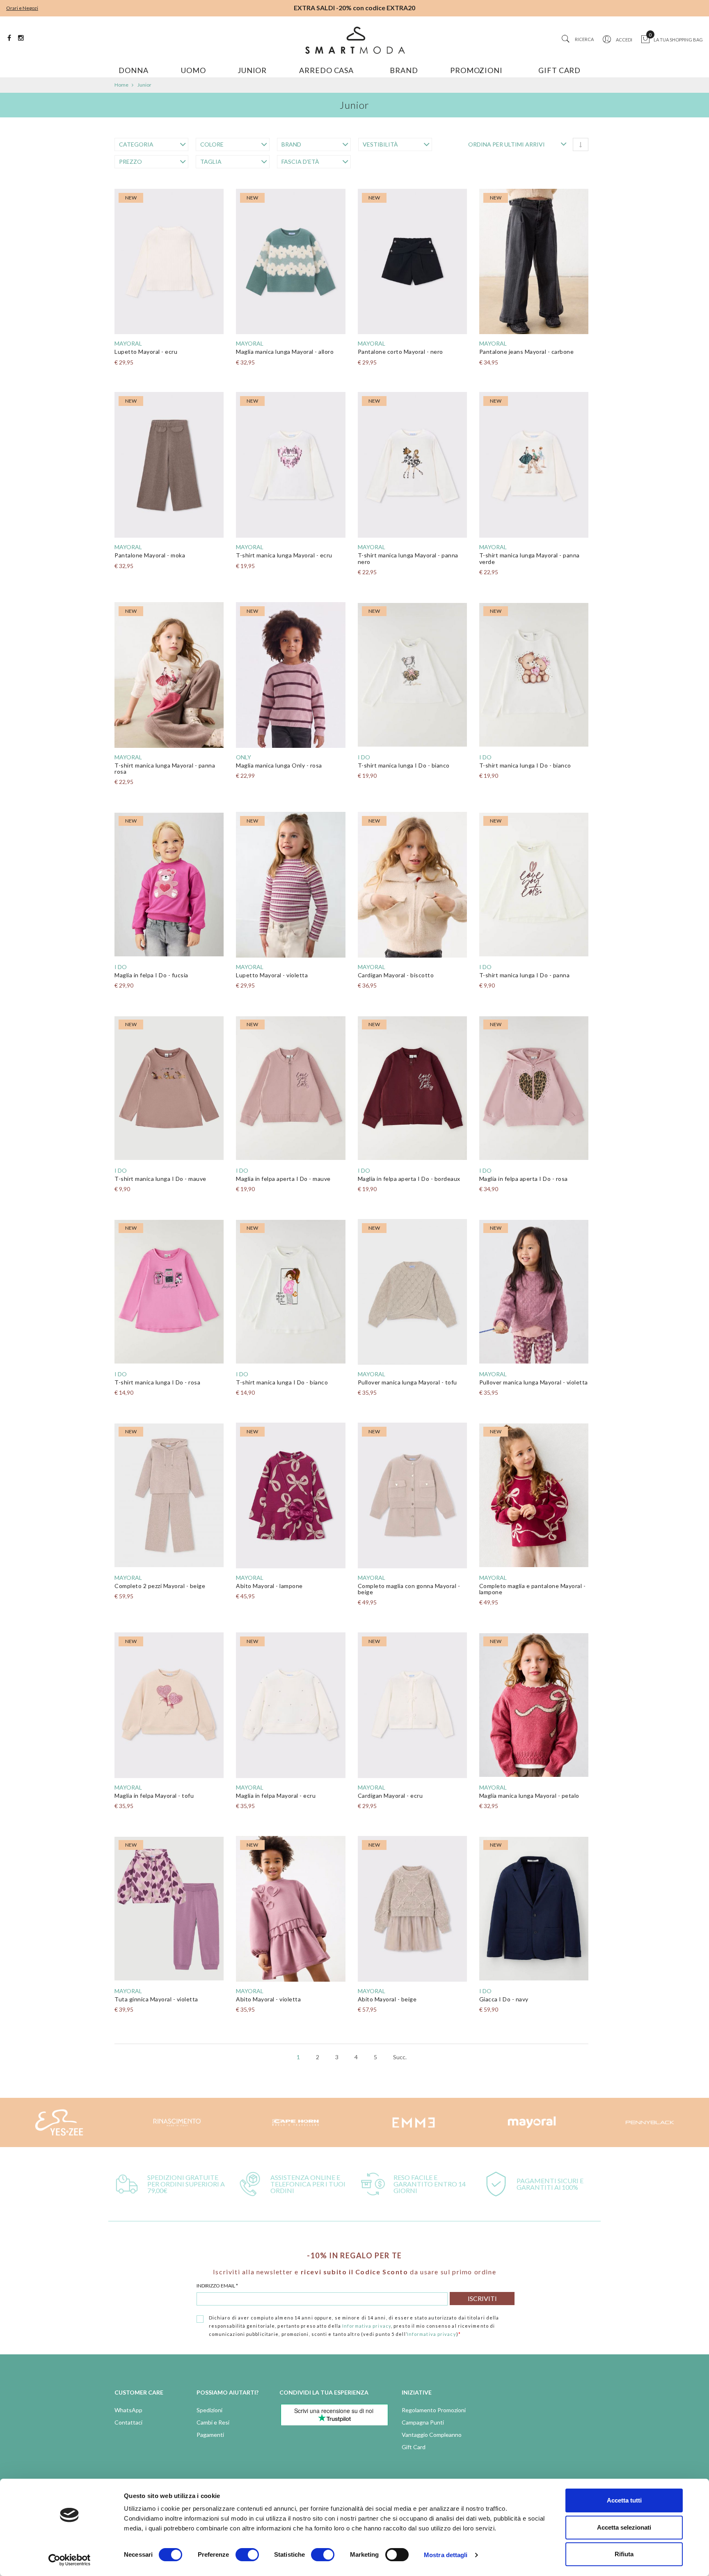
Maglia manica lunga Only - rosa (279, 765)
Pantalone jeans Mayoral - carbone (527, 352)
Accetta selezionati (624, 2527)
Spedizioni (209, 2410)
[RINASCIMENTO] (177, 2122)
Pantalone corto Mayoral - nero (400, 352)
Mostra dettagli (446, 2555)
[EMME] (414, 2122)
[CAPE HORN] (295, 2122)
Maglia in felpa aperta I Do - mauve (283, 1179)
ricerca (584, 39)
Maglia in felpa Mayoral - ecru (276, 1796)
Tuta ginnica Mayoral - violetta (156, 1999)
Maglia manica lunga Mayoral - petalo (529, 1796)
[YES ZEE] (59, 2122)
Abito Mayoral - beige (387, 1999)
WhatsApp (128, 2410)
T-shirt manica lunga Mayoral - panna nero (408, 558)
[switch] (247, 2555)
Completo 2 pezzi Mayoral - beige (160, 1586)
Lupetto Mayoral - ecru (146, 352)
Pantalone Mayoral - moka (150, 555)
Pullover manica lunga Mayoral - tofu (407, 1382)
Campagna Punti (423, 2422)
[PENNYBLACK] (650, 2122)
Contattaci (128, 2422)
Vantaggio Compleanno (432, 2435)
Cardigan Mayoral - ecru (390, 1796)
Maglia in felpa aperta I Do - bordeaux (409, 1179)
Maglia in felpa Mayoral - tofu (154, 1796)
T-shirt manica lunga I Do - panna (525, 975)
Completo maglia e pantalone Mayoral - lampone (533, 1589)
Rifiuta (624, 2554)
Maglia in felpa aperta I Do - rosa (524, 1179)
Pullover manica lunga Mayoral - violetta (534, 1382)
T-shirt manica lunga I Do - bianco (404, 765)
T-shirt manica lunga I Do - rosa (157, 1382)
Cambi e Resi (213, 2422)
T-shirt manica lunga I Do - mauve (160, 1179)
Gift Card (414, 2447)
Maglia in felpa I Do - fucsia (151, 975)
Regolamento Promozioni (434, 2410)
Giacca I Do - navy (504, 1999)
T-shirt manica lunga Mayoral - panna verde (529, 558)
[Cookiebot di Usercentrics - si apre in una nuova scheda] (70, 2560)
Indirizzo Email (217, 2286)
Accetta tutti (624, 2500)
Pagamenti (210, 2435)
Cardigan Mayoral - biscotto (396, 975)
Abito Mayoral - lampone (269, 1586)
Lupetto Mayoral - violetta (272, 975)
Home (121, 85)
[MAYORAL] (532, 2122)
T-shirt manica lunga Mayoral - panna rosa (165, 768)
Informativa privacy (367, 2326)
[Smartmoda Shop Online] (354, 40)
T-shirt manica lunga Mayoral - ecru (284, 555)
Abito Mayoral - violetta (268, 1999)
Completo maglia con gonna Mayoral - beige (409, 1589)
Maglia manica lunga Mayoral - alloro (285, 352)
